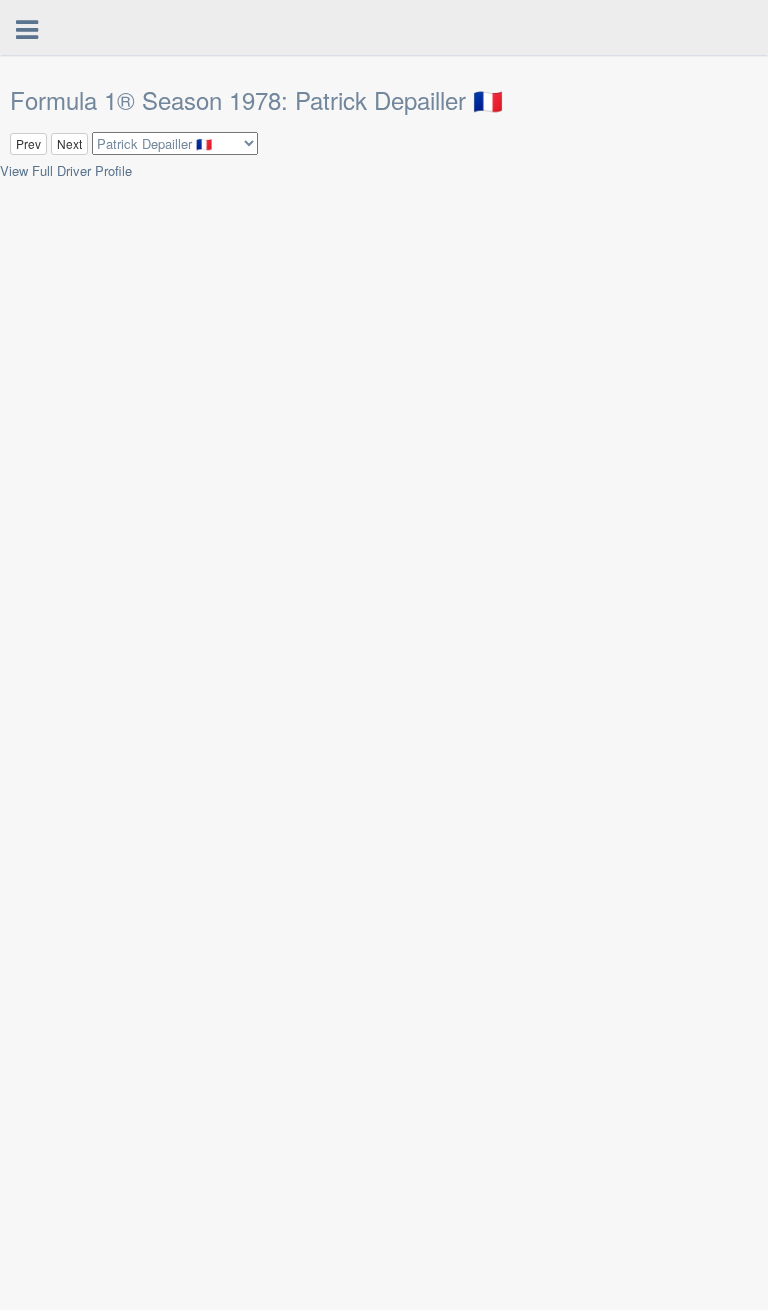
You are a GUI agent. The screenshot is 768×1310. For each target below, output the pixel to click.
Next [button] (69, 143)
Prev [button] (28, 143)
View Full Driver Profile (66, 170)
